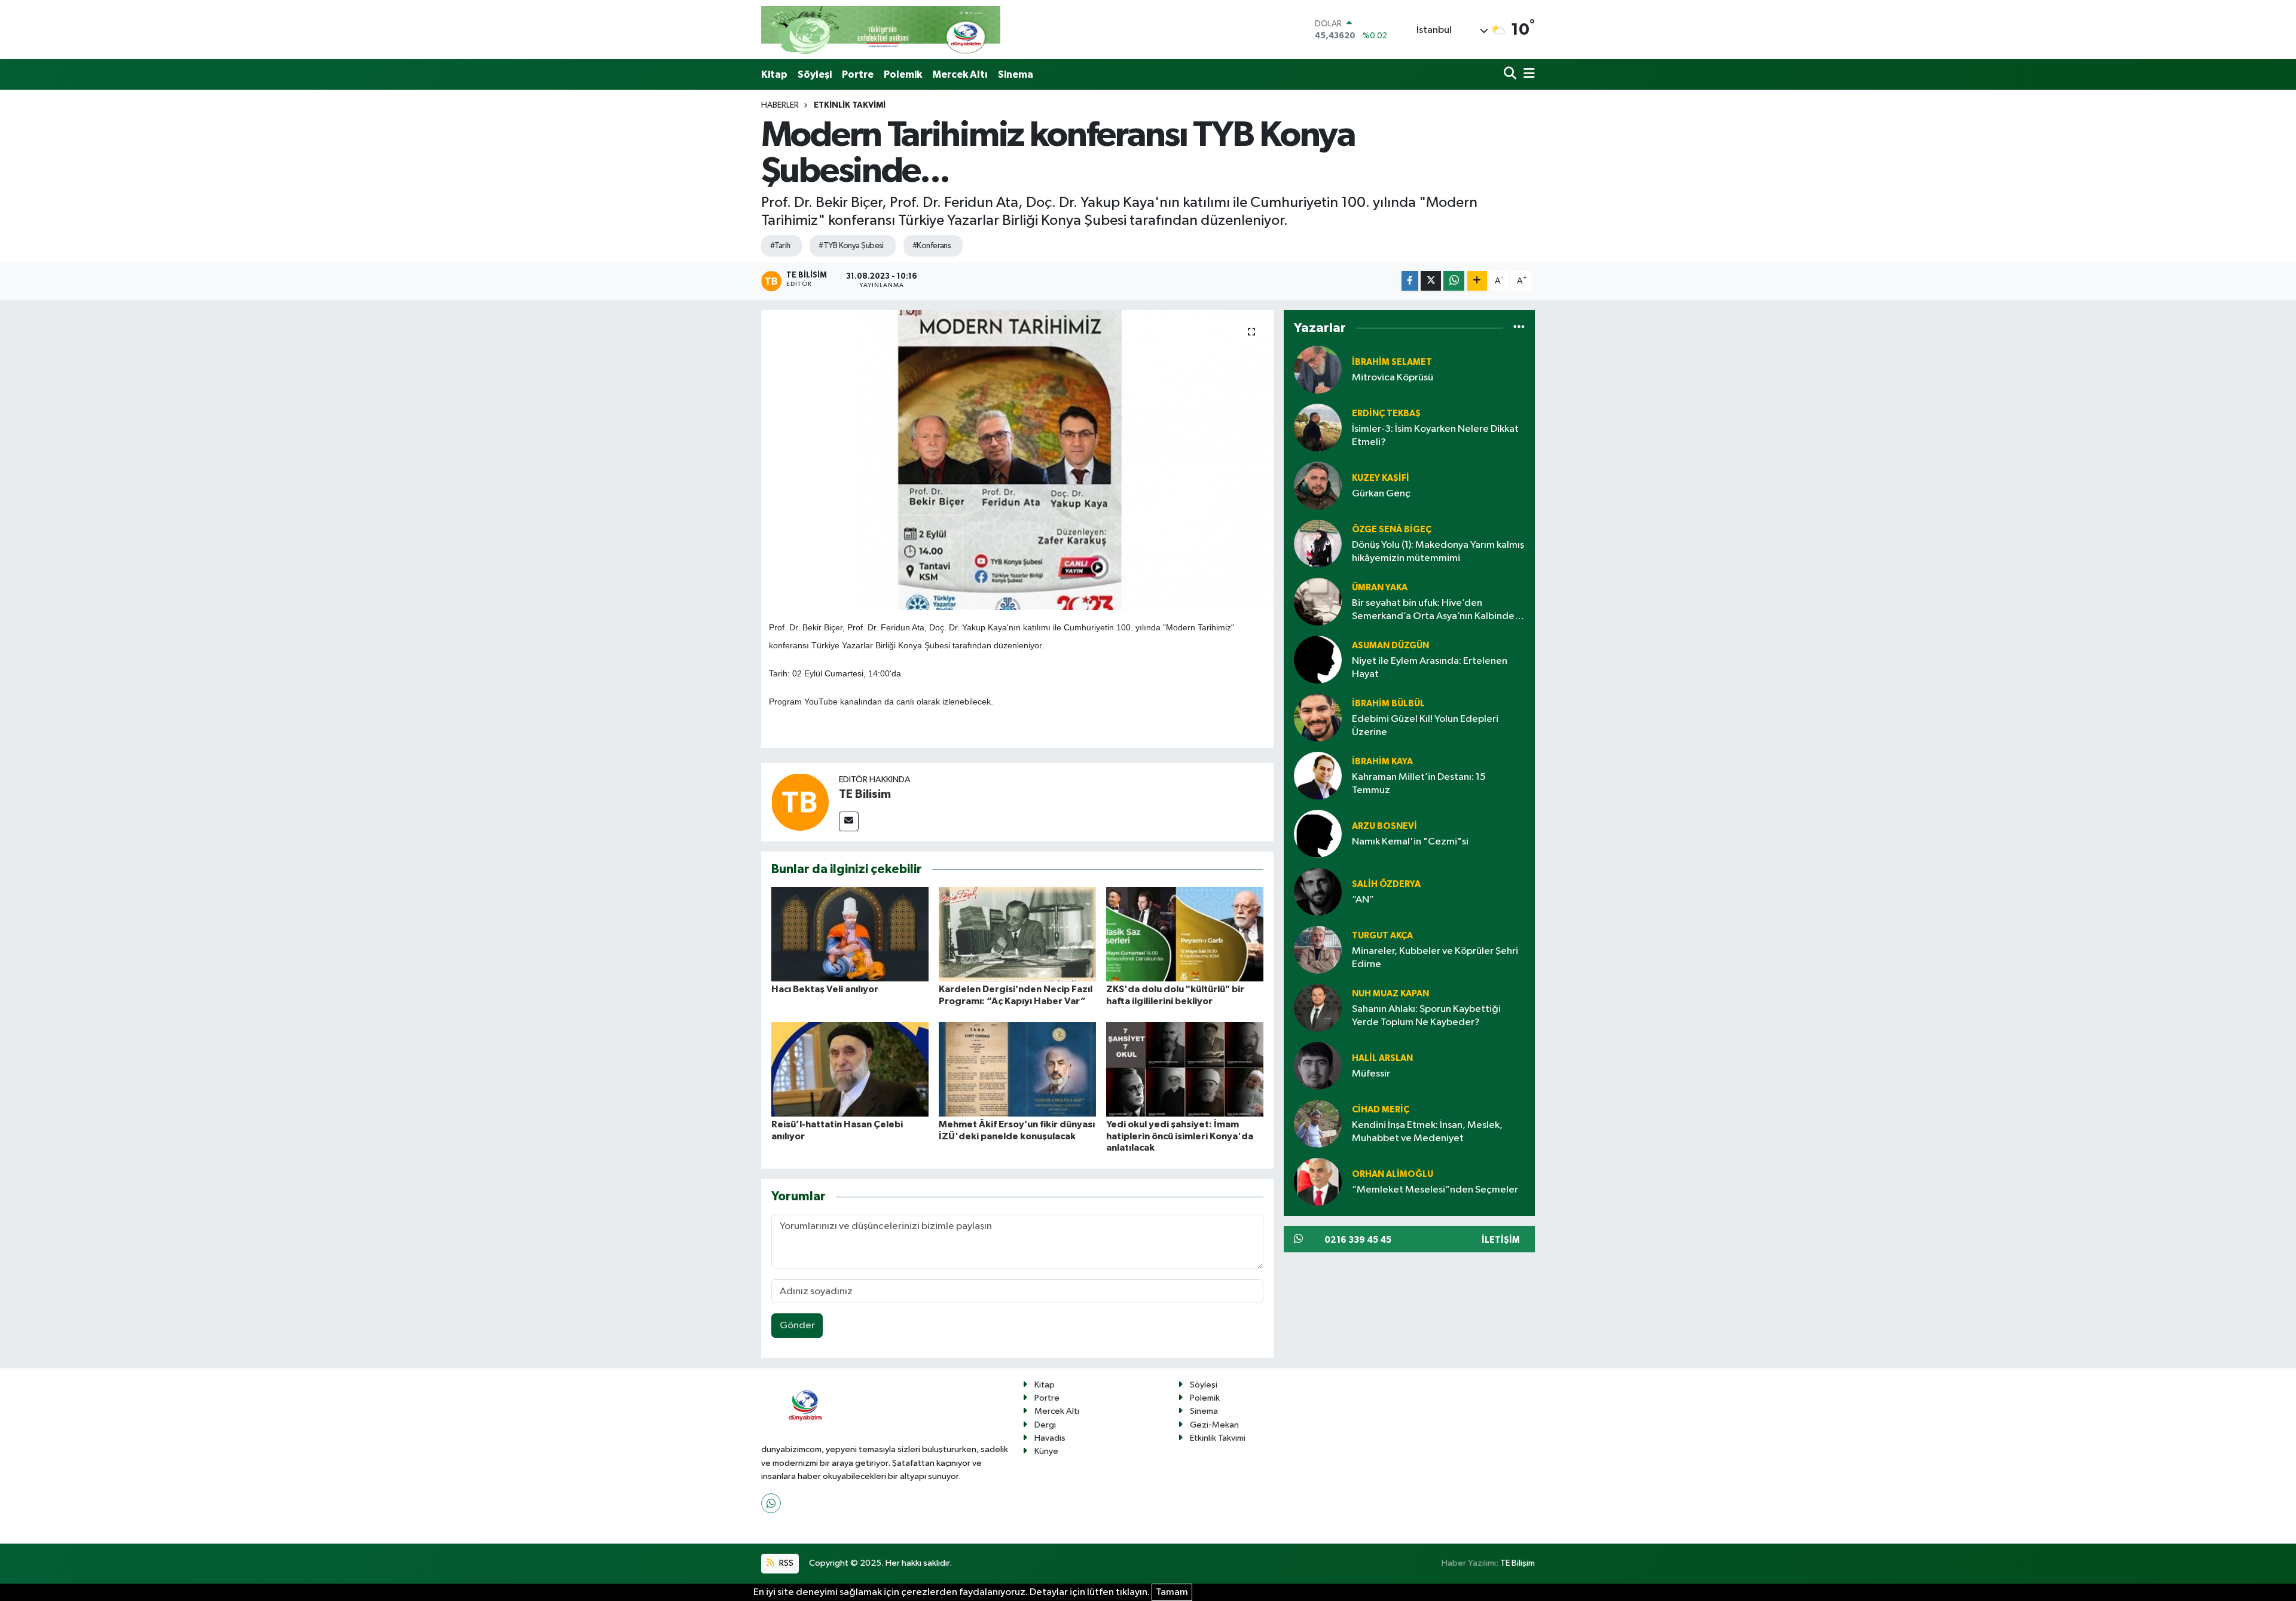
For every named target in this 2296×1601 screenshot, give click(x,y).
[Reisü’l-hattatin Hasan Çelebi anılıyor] (850, 1069)
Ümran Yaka (1380, 588)
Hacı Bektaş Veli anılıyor (825, 989)
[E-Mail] (849, 821)
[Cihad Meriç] (1318, 1123)
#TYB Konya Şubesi (851, 246)
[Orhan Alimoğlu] (1318, 1181)
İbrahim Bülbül (1388, 704)
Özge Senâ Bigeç (1392, 530)
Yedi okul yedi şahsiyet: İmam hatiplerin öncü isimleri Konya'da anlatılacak (1180, 1136)
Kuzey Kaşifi (1381, 478)
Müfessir (1371, 1074)
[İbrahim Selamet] (1318, 369)
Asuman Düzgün (1390, 646)
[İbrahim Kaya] (1318, 775)
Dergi (1045, 1425)
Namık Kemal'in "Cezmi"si (1410, 842)
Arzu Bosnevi (1384, 826)
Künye (1046, 1451)
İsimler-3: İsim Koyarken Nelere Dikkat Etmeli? (1435, 435)
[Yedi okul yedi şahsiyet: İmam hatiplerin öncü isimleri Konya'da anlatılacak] (1185, 1069)
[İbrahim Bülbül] (1318, 717)
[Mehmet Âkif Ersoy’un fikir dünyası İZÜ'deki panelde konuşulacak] (1017, 1069)
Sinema (1016, 74)
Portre (858, 74)
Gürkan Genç (1381, 494)
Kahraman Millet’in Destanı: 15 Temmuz (1419, 783)
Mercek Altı (960, 74)
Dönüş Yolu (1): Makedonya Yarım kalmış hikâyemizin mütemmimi (1438, 551)
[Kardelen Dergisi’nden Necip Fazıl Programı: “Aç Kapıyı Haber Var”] (1017, 934)
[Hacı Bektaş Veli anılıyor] (850, 934)
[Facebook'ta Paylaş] (1410, 281)
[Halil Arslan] (1318, 1065)
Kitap (774, 74)
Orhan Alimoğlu (1393, 1174)
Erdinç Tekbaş (1386, 414)
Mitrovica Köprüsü (1393, 378)
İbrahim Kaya (1382, 762)
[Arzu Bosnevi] (1318, 833)
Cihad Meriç (1381, 1110)
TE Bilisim (865, 794)
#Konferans (932, 246)
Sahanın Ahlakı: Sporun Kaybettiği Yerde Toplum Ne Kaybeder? (1426, 1016)
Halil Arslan (1382, 1058)
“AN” (1363, 900)
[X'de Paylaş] (1431, 281)
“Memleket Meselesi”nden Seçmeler (1435, 1190)
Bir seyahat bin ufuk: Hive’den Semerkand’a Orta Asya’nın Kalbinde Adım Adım (1433, 610)
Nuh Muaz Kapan (1390, 994)
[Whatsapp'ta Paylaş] (1454, 281)
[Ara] (1511, 74)
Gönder (797, 1326)
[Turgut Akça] (1318, 949)
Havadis (1050, 1438)
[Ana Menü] (1527, 74)
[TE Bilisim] (800, 802)
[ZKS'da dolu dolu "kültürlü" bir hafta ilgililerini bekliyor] (1185, 934)
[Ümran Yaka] (1318, 601)
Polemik (903, 74)
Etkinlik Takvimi (850, 105)
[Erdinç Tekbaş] (1318, 427)
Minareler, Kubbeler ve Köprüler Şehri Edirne (1435, 957)
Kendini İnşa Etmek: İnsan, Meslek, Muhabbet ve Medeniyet (1427, 1132)
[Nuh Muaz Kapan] (1318, 1007)
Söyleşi (815, 74)
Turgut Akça (1382, 936)
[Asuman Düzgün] (1318, 659)
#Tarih (780, 246)
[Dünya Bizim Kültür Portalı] (881, 30)
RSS (785, 1563)
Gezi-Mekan (1214, 1425)
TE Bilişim (1518, 1563)
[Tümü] (1519, 328)
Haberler (780, 105)
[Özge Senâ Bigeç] (1318, 543)
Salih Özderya (1386, 884)
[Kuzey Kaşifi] (1318, 485)
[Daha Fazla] (1477, 281)
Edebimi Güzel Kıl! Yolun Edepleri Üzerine (1425, 725)
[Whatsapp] (771, 1503)
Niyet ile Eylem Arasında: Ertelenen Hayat (1430, 667)
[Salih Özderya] (1318, 891)
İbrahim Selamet (1392, 362)
